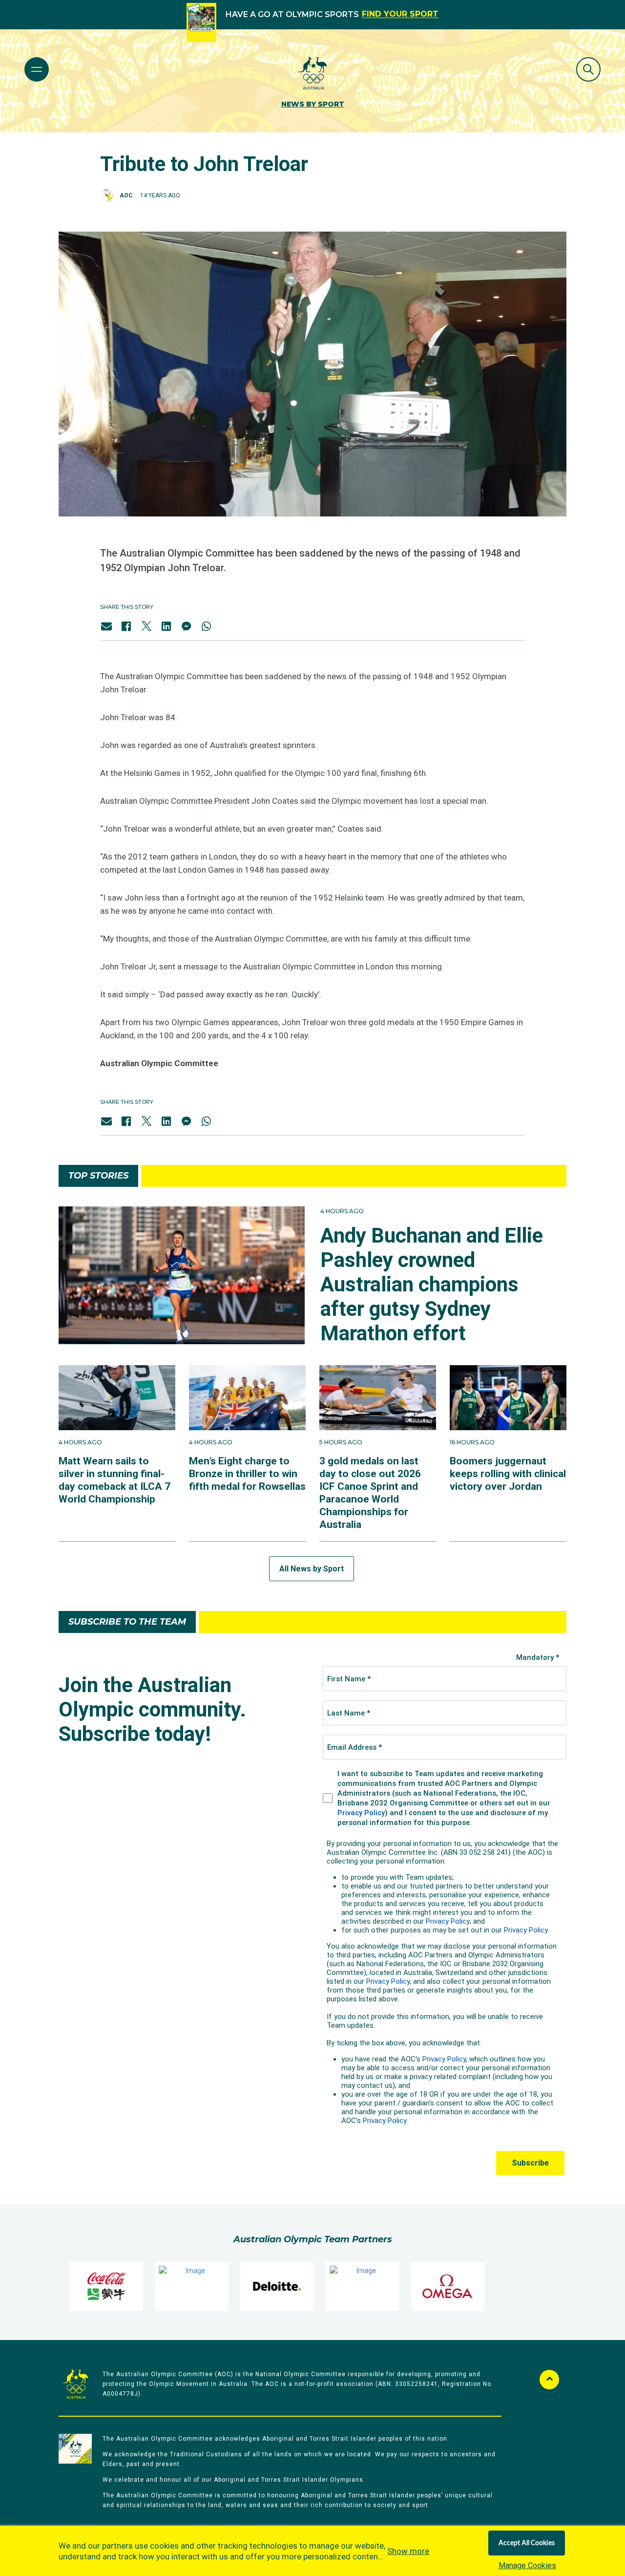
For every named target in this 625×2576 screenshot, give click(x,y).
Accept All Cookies (527, 2543)
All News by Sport (312, 1569)
